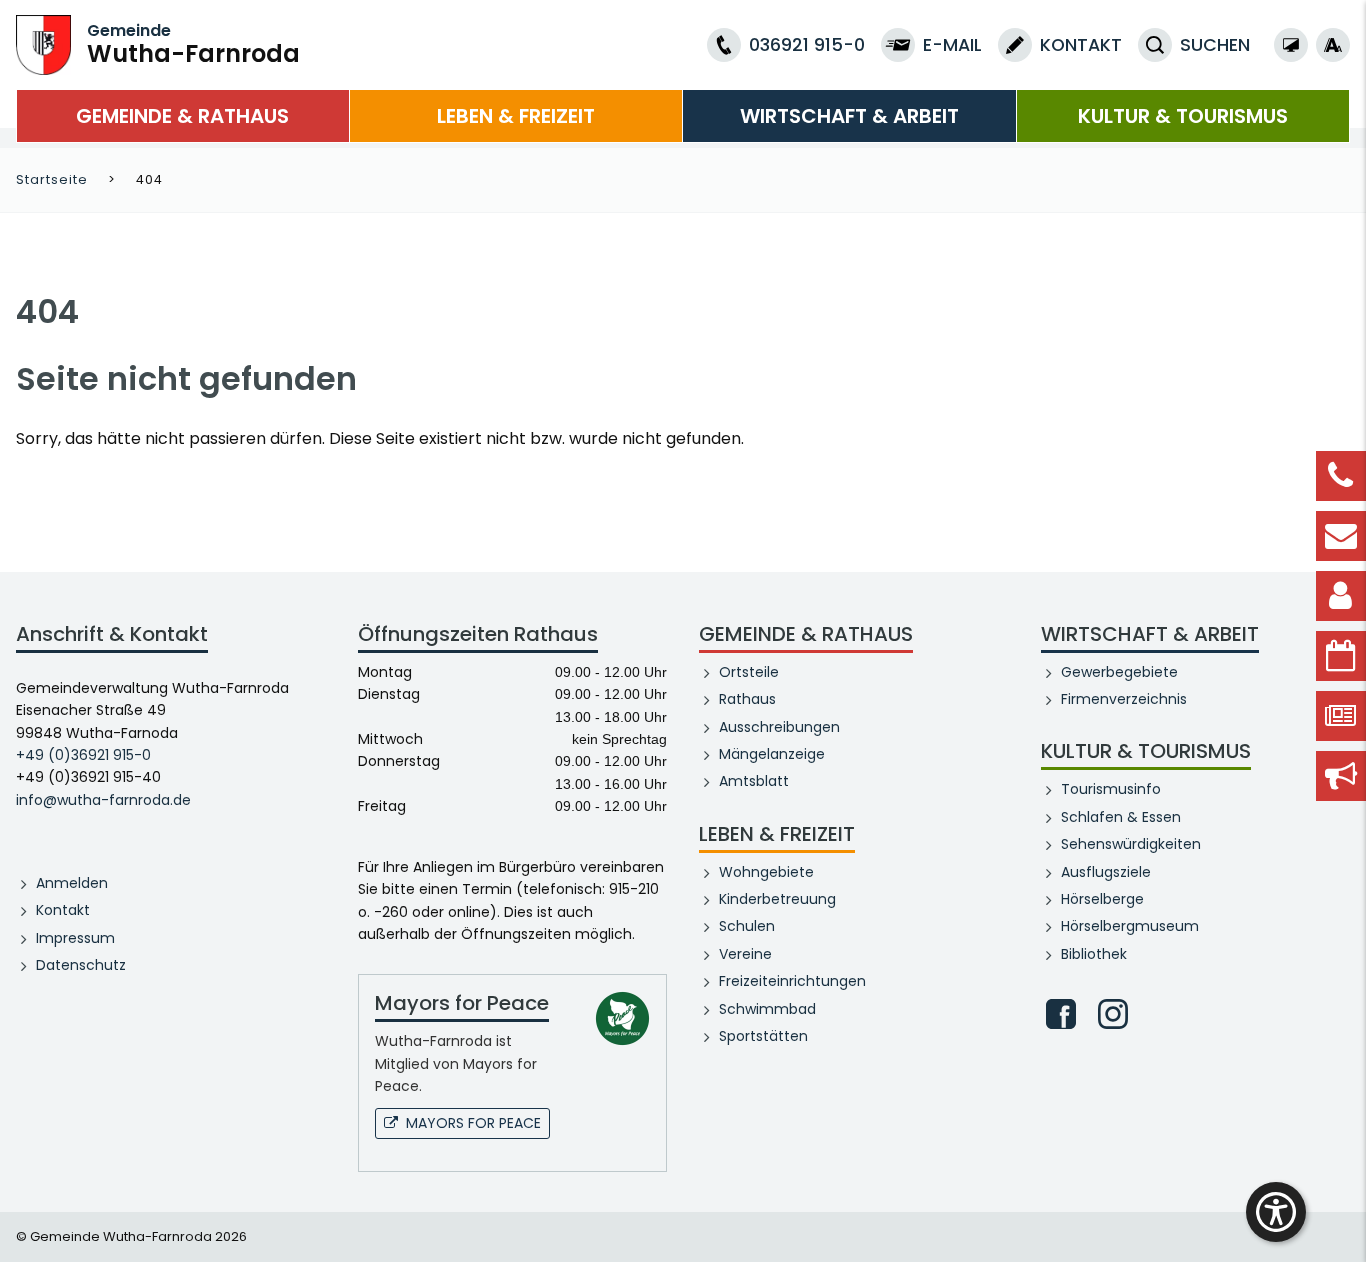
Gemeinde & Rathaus (182, 116)
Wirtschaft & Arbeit (849, 116)
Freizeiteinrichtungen (792, 981)
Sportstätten (763, 1036)
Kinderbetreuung (777, 899)
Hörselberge (1102, 899)
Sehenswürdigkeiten (1131, 844)
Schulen (747, 926)
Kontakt (63, 910)
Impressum (75, 938)
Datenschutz (81, 965)
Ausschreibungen (779, 727)
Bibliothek (1094, 954)
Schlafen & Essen (1121, 817)
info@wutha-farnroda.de (103, 800)
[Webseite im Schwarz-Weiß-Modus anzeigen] (1291, 45)
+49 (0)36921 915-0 (83, 755)
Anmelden (72, 883)
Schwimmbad (767, 1009)
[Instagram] (1113, 1014)
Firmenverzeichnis (1124, 699)
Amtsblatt (754, 781)
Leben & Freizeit (516, 116)
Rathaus (747, 699)
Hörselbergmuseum (1130, 926)
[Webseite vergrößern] (1333, 45)
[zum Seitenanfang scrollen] (1341, 1217)
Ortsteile (749, 672)
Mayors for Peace (473, 1123)
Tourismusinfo (1111, 789)
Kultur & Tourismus (1183, 116)
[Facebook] (1061, 1014)
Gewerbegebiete (1119, 672)
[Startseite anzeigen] (43, 43)
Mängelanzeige (772, 754)
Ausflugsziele (1106, 872)
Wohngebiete (766, 872)
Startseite (52, 179)
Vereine (745, 954)
